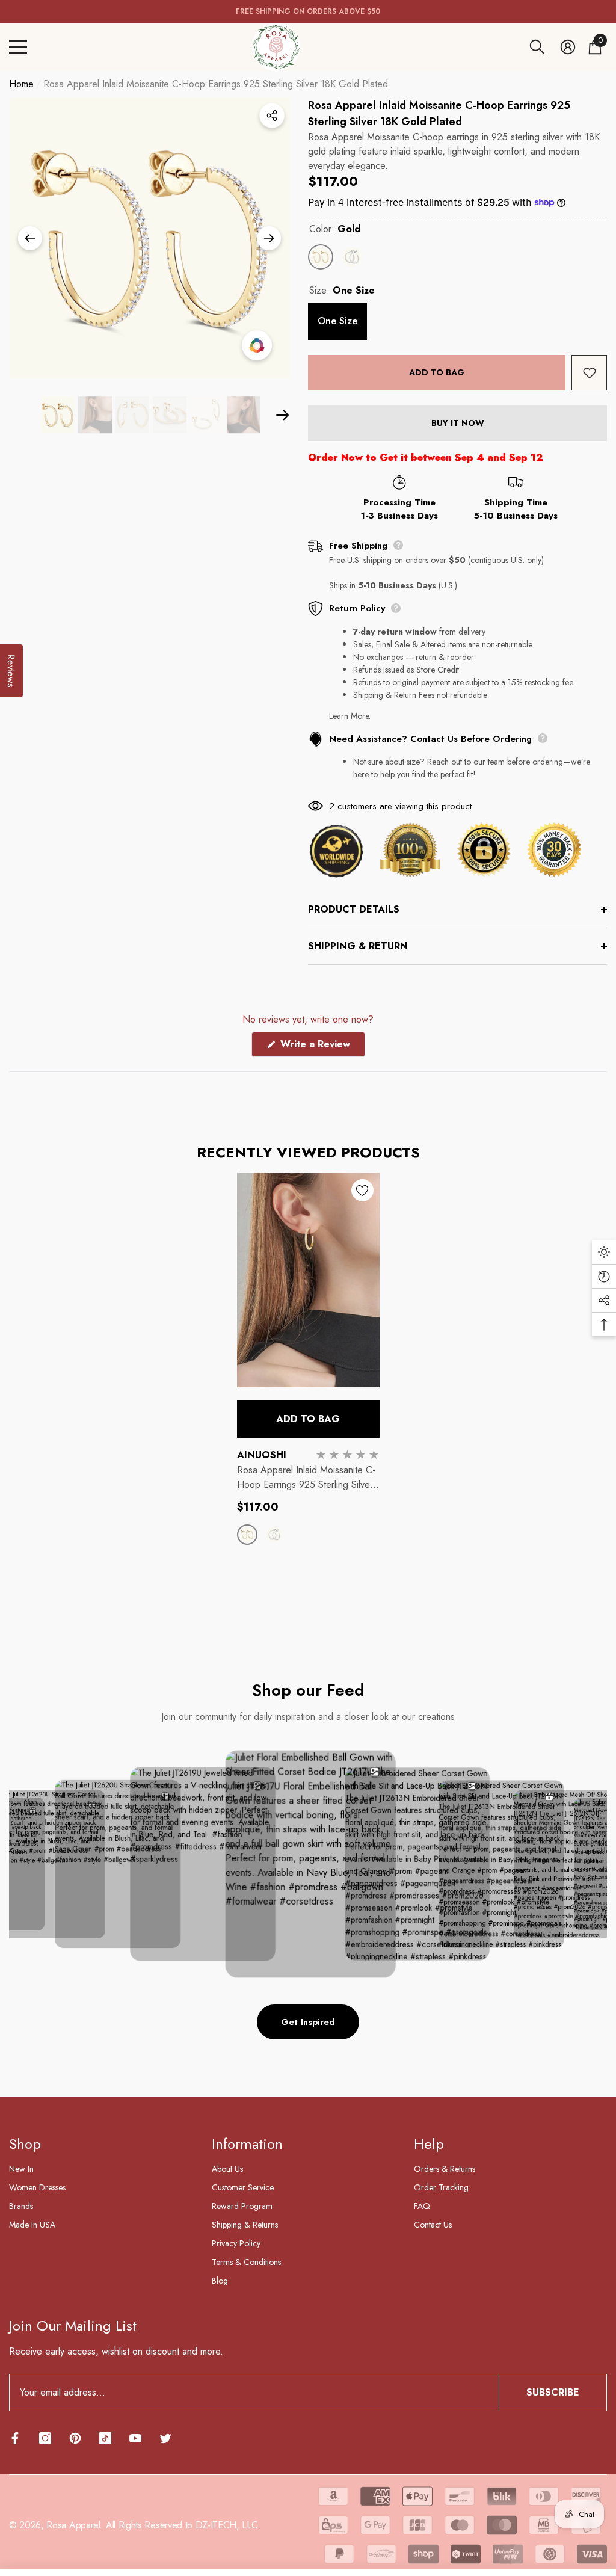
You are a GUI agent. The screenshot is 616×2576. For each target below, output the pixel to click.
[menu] (18, 47)
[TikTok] (105, 2438)
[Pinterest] (75, 2438)
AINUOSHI (262, 1455)
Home (21, 84)
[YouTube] (135, 2438)
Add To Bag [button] (308, 1419)
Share (272, 116)
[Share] (272, 116)
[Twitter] (165, 2438)
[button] (537, 47)
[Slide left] (30, 238)
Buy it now (458, 423)
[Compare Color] (257, 345)
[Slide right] (269, 238)
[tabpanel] (308, 1370)
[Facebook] (15, 2438)
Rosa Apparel (73, 2525)
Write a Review (321, 1047)
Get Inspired (308, 2022)
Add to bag (437, 372)
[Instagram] (45, 2438)
